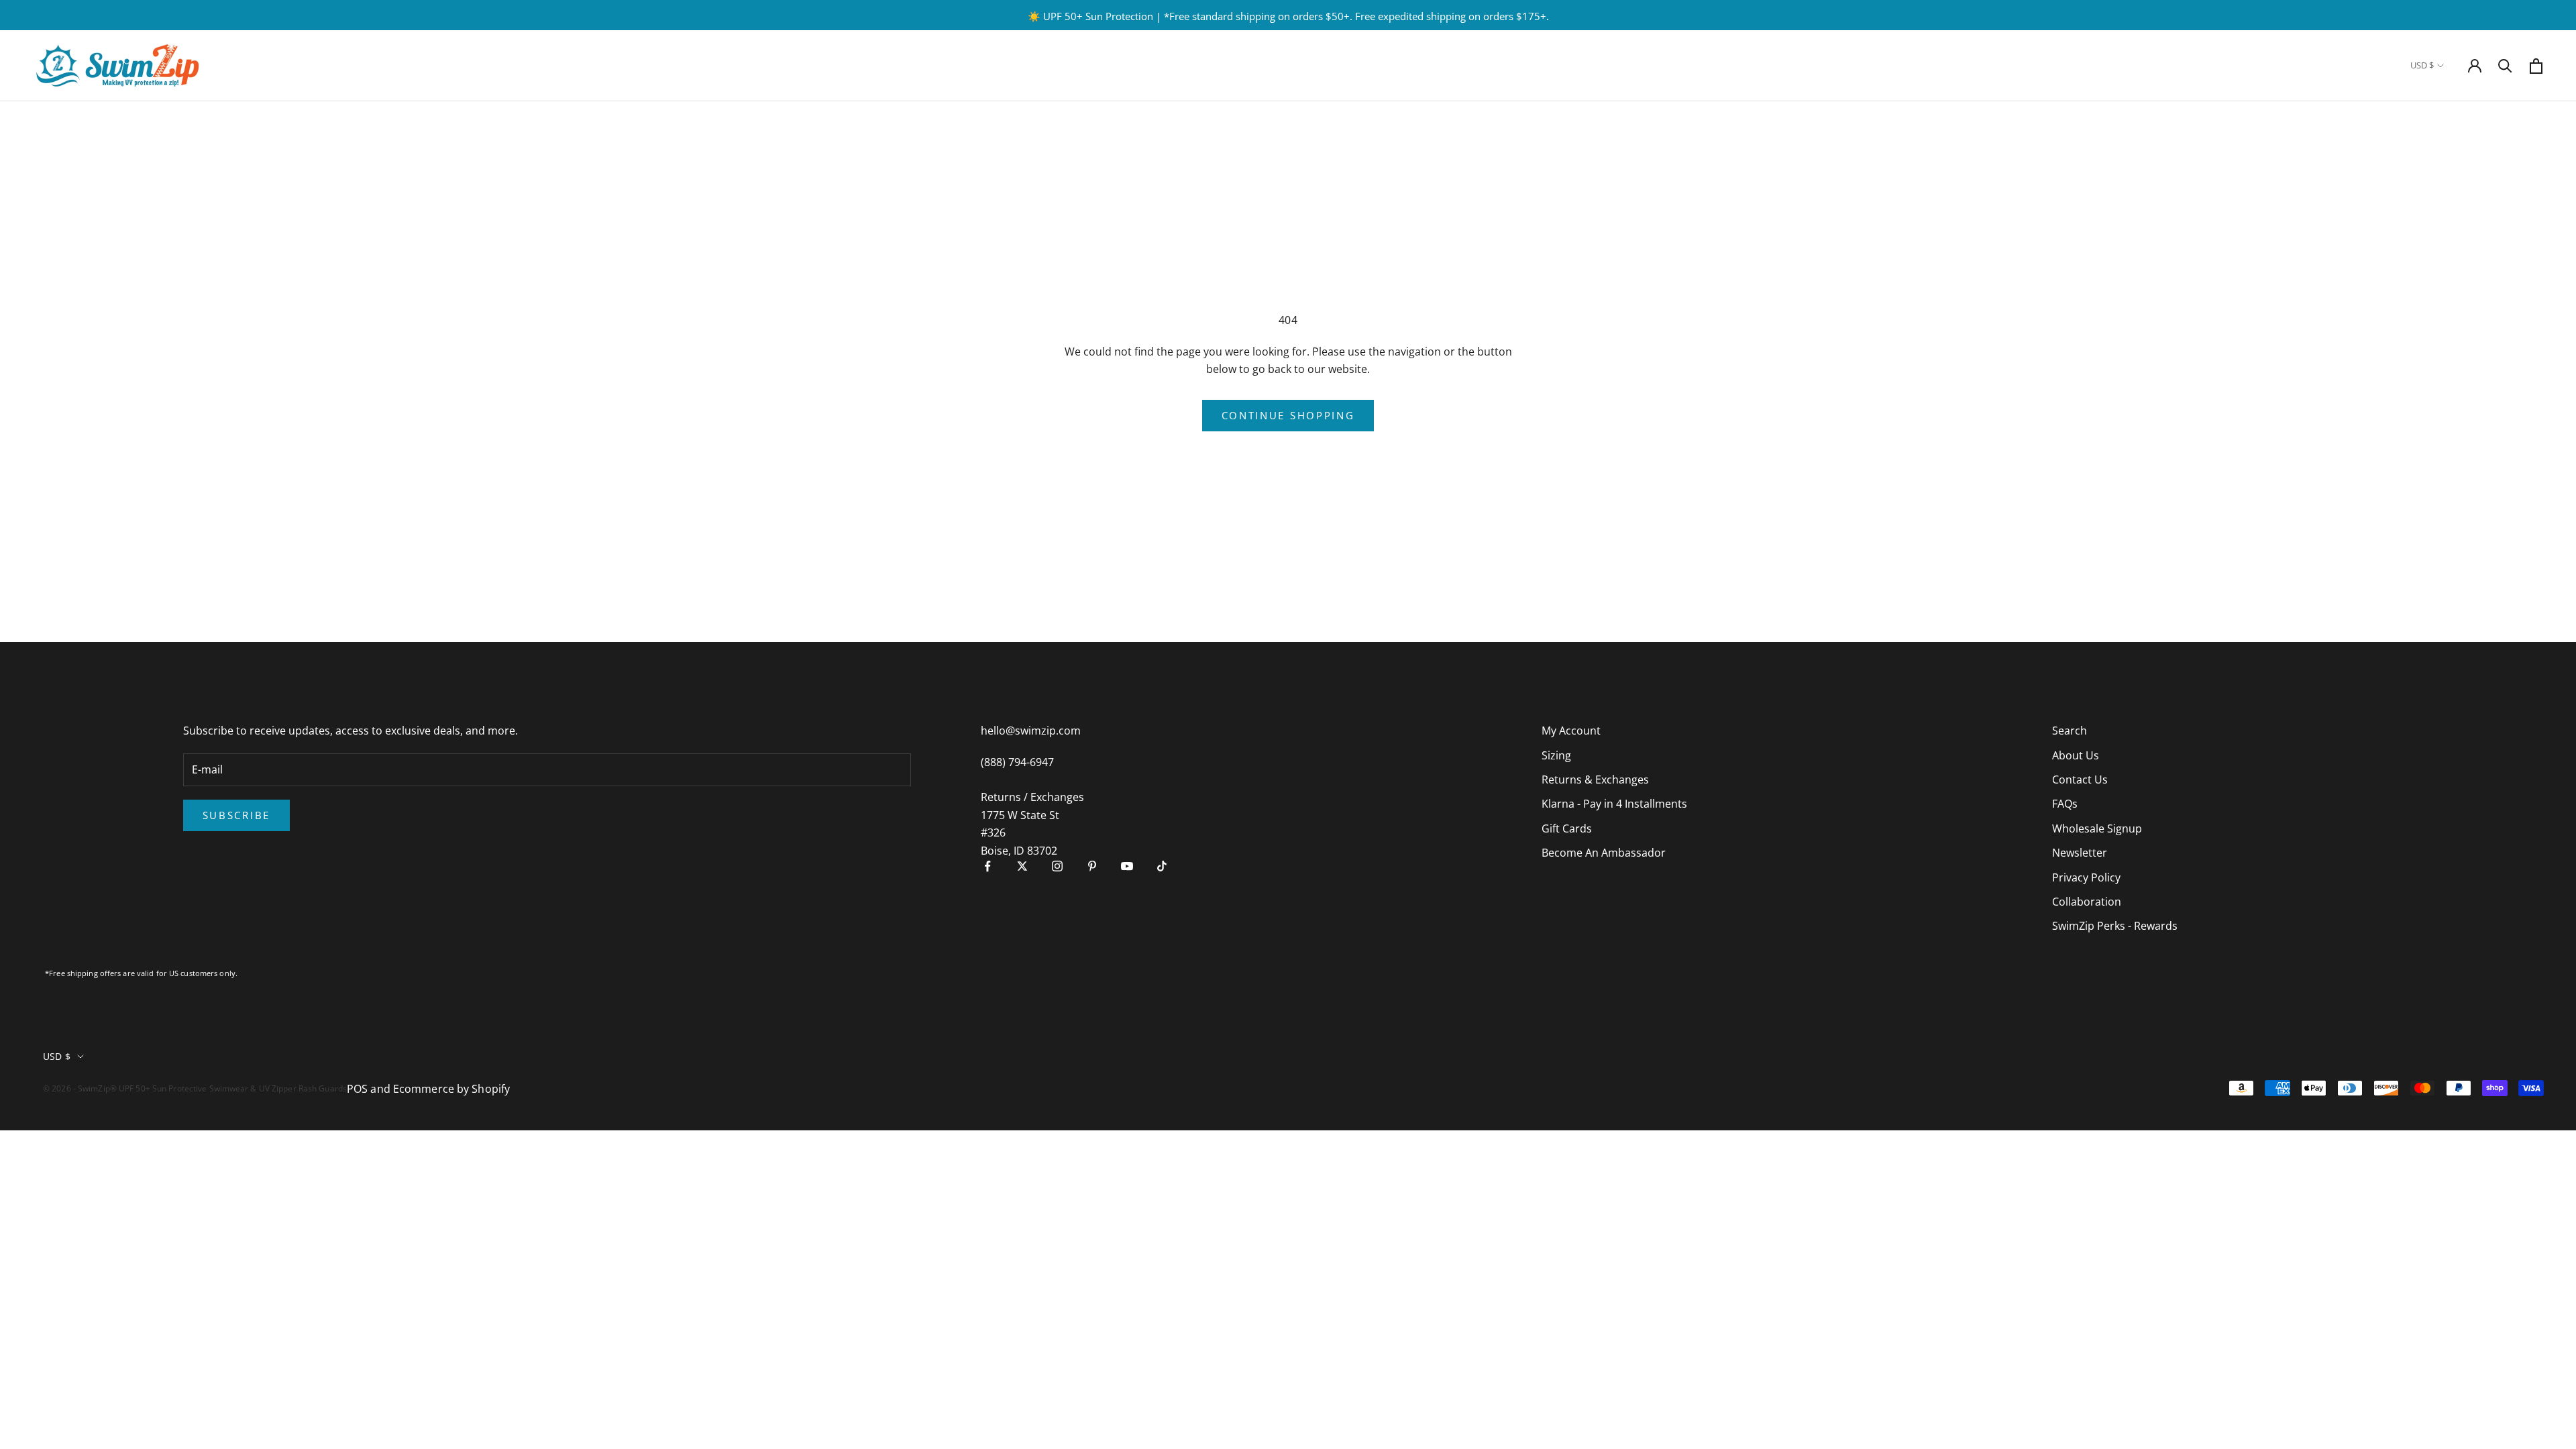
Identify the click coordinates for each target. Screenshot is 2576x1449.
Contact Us (2080, 780)
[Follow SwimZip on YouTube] (1127, 866)
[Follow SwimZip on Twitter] (1022, 866)
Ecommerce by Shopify (451, 1089)
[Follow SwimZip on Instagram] (1057, 866)
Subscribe (236, 815)
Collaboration (2087, 902)
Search (2070, 731)
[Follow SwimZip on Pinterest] (1092, 866)
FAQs (2065, 804)
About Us (2076, 755)
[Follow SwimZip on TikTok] (1162, 866)
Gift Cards (1567, 828)
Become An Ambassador (1604, 853)
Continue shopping (1288, 415)
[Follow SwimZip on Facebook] (987, 866)
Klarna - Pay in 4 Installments (1614, 804)
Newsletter (2080, 853)
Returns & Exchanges (1595, 780)
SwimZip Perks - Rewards (2115, 926)
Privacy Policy (2086, 877)
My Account (1571, 731)
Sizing (1556, 755)
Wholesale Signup (2097, 828)
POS (357, 1089)
